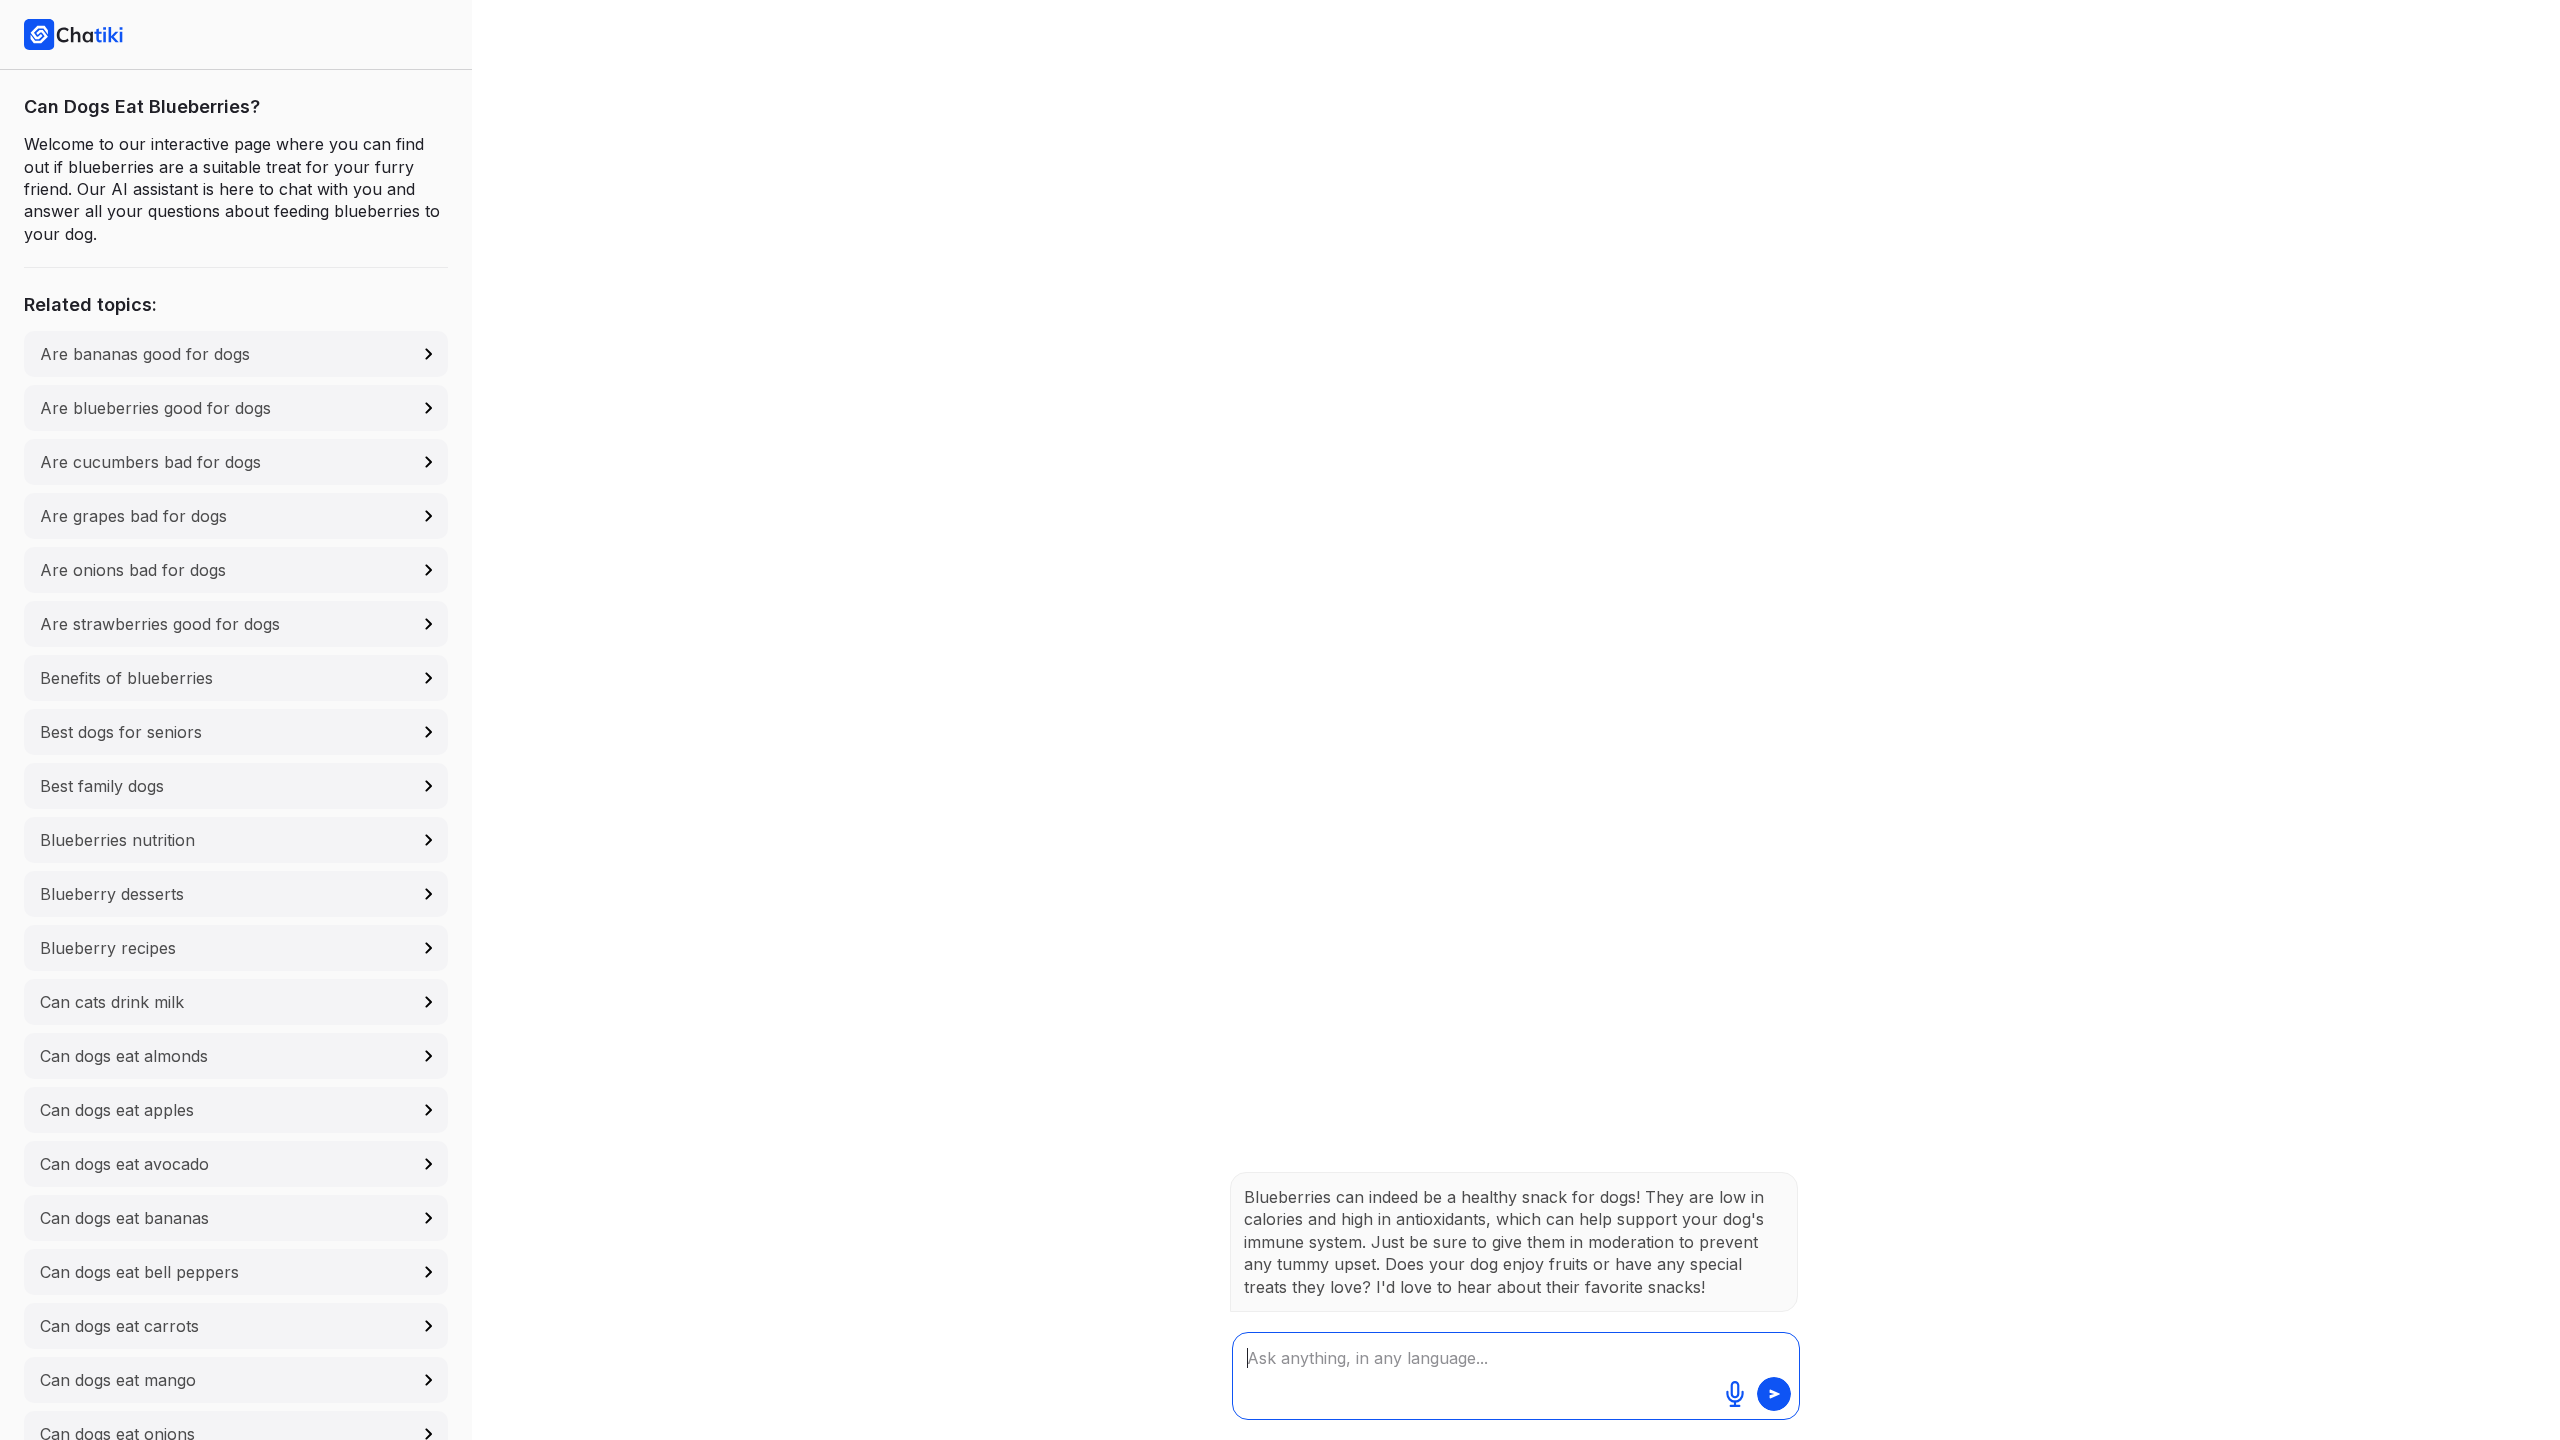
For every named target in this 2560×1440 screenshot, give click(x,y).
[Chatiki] (74, 34)
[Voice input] (1735, 1394)
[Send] (1774, 1394)
